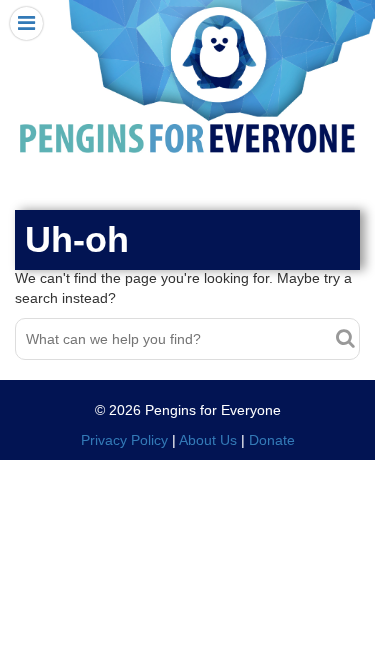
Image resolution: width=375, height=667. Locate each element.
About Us (208, 440)
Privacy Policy (124, 440)
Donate (272, 440)
